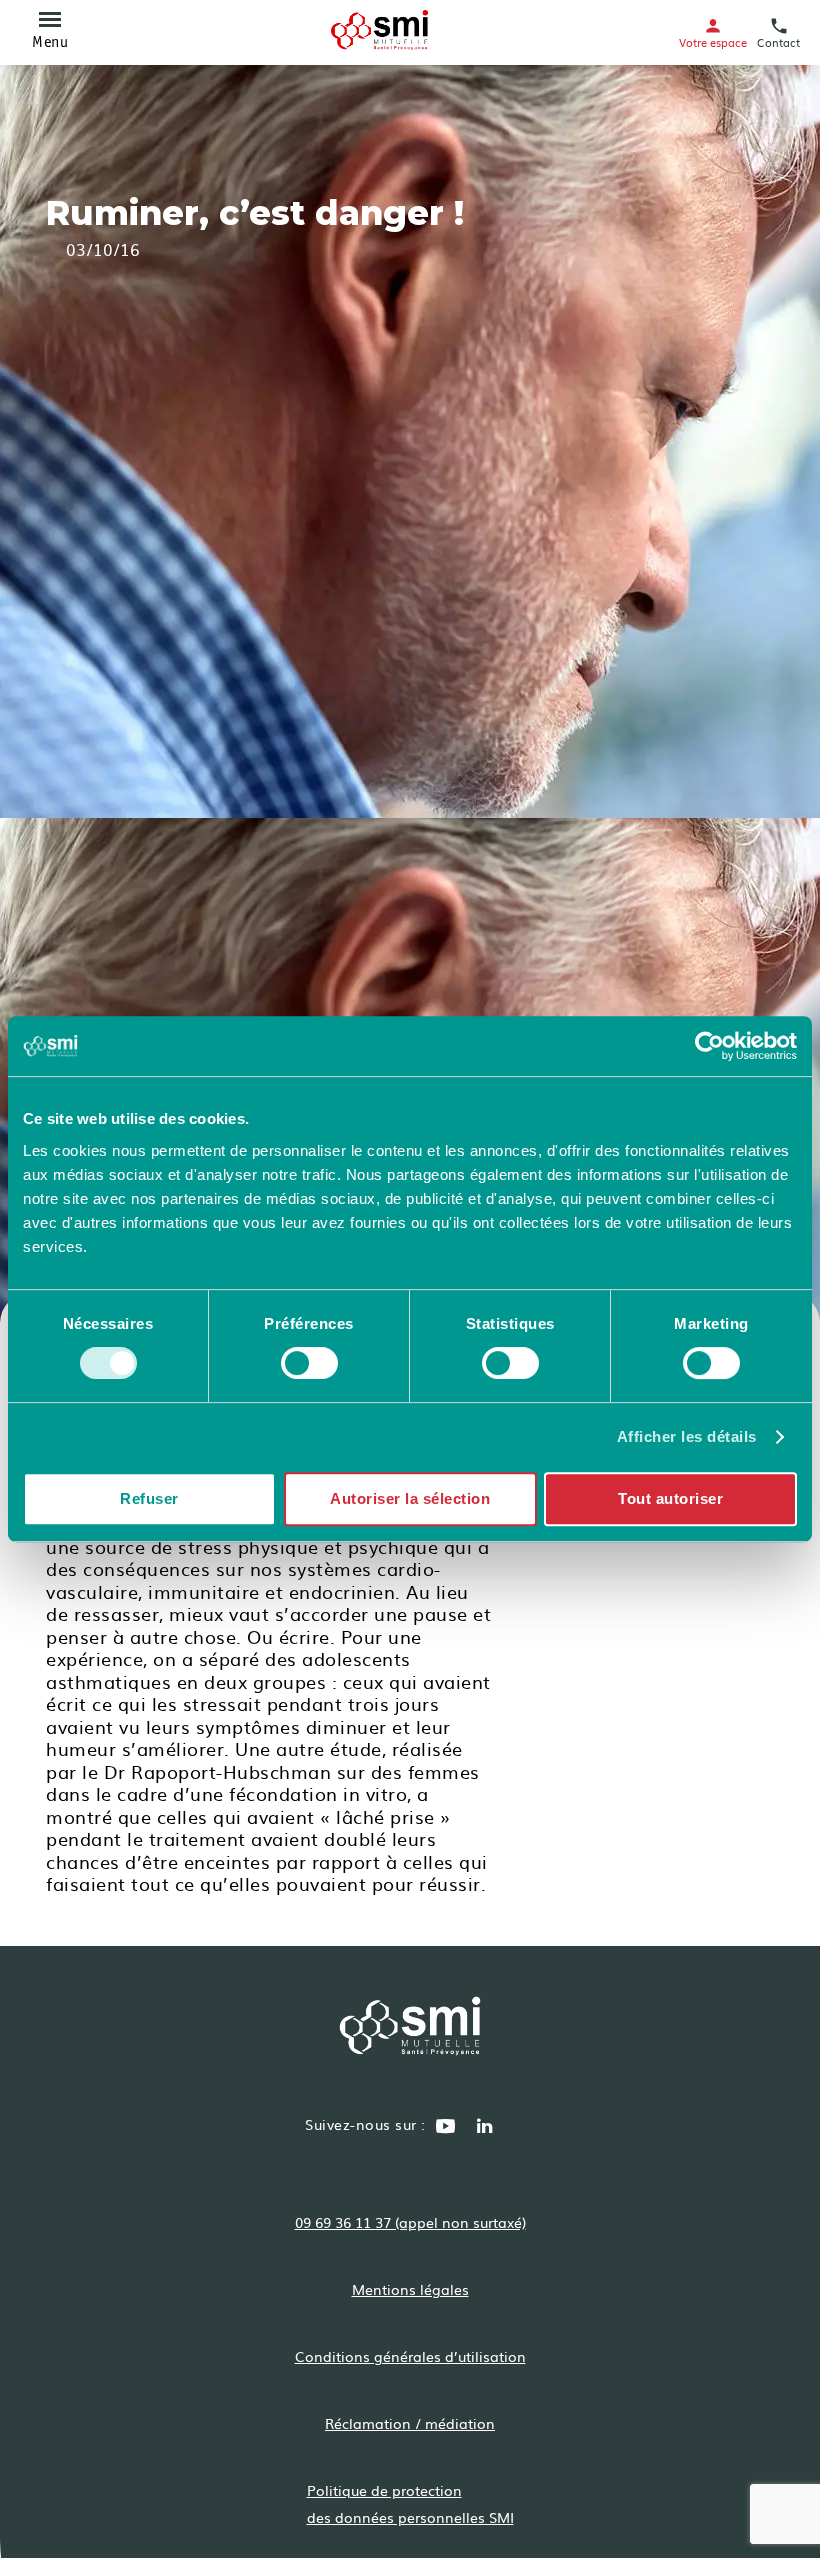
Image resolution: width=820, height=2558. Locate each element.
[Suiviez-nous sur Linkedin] (485, 2128)
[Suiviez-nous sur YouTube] (446, 2128)
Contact (778, 41)
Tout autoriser (670, 1498)
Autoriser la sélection (410, 1498)
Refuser (149, 1498)
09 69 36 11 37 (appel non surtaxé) (410, 2222)
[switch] (309, 1363)
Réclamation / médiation (410, 2423)
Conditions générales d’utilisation (410, 2356)
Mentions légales (410, 2289)
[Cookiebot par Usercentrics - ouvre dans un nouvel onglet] (709, 1046)
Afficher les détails (687, 1436)
